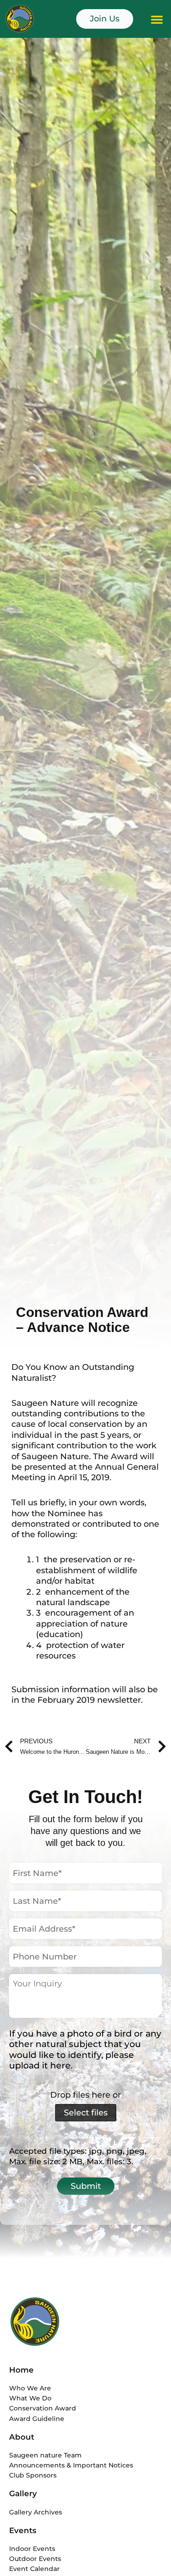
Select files (86, 2113)
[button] (157, 19)
